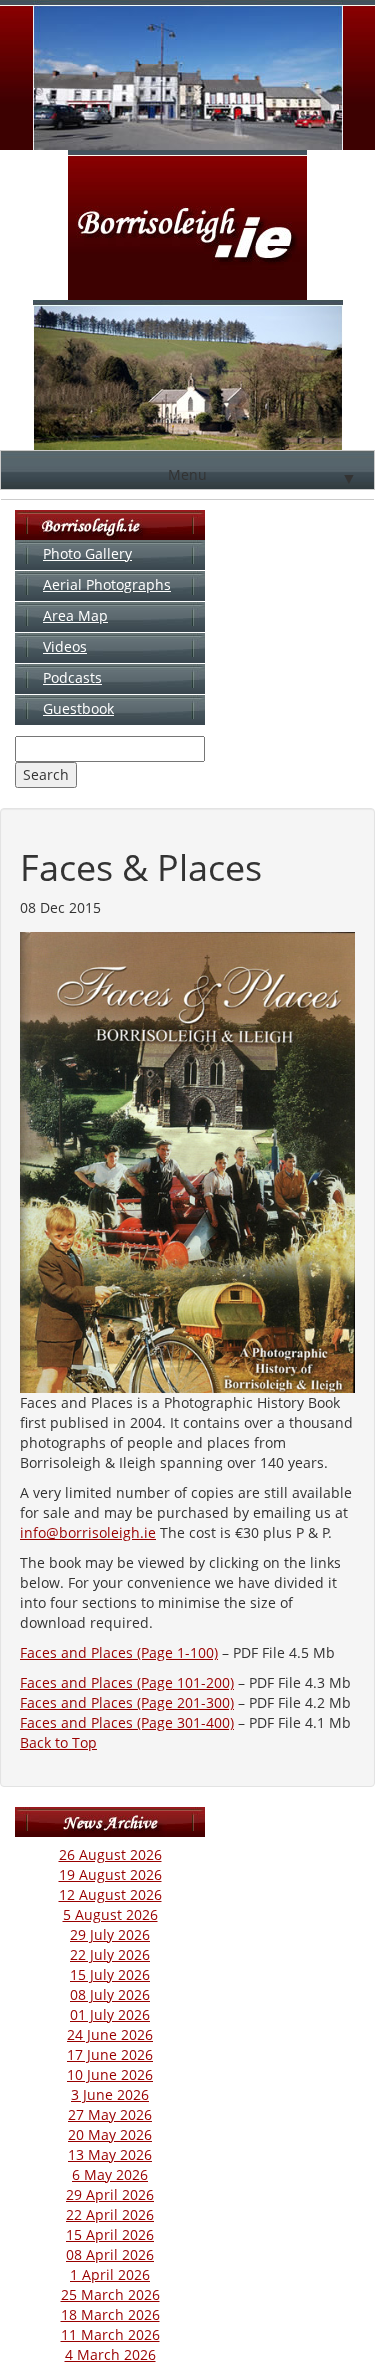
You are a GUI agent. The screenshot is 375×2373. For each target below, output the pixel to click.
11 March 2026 (110, 2334)
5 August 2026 (110, 1914)
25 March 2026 (110, 2294)
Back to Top (58, 1742)
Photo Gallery (87, 553)
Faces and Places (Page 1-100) (119, 1652)
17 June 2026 (110, 2054)
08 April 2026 (110, 2254)
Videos (65, 646)
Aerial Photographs (107, 584)
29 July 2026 (110, 1934)
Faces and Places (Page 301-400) (127, 1722)
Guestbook (78, 708)
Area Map (75, 615)
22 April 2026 (110, 2214)
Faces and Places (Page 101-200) (127, 1682)
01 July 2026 (110, 2014)
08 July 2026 (110, 1994)
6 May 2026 (110, 2174)
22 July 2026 (110, 1954)
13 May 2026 (110, 2154)
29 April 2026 (110, 2194)
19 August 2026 (110, 1874)
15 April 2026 (110, 2234)
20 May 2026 (110, 2134)
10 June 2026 (110, 2074)
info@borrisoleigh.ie (88, 1532)
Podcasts (72, 677)
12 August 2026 (110, 1894)
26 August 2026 (110, 1854)
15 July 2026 (110, 1974)
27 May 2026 (110, 2114)
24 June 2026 (110, 2034)
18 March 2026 (110, 2314)
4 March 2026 (110, 2354)
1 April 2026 (110, 2274)
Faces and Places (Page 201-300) (127, 1702)
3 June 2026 (110, 2094)
